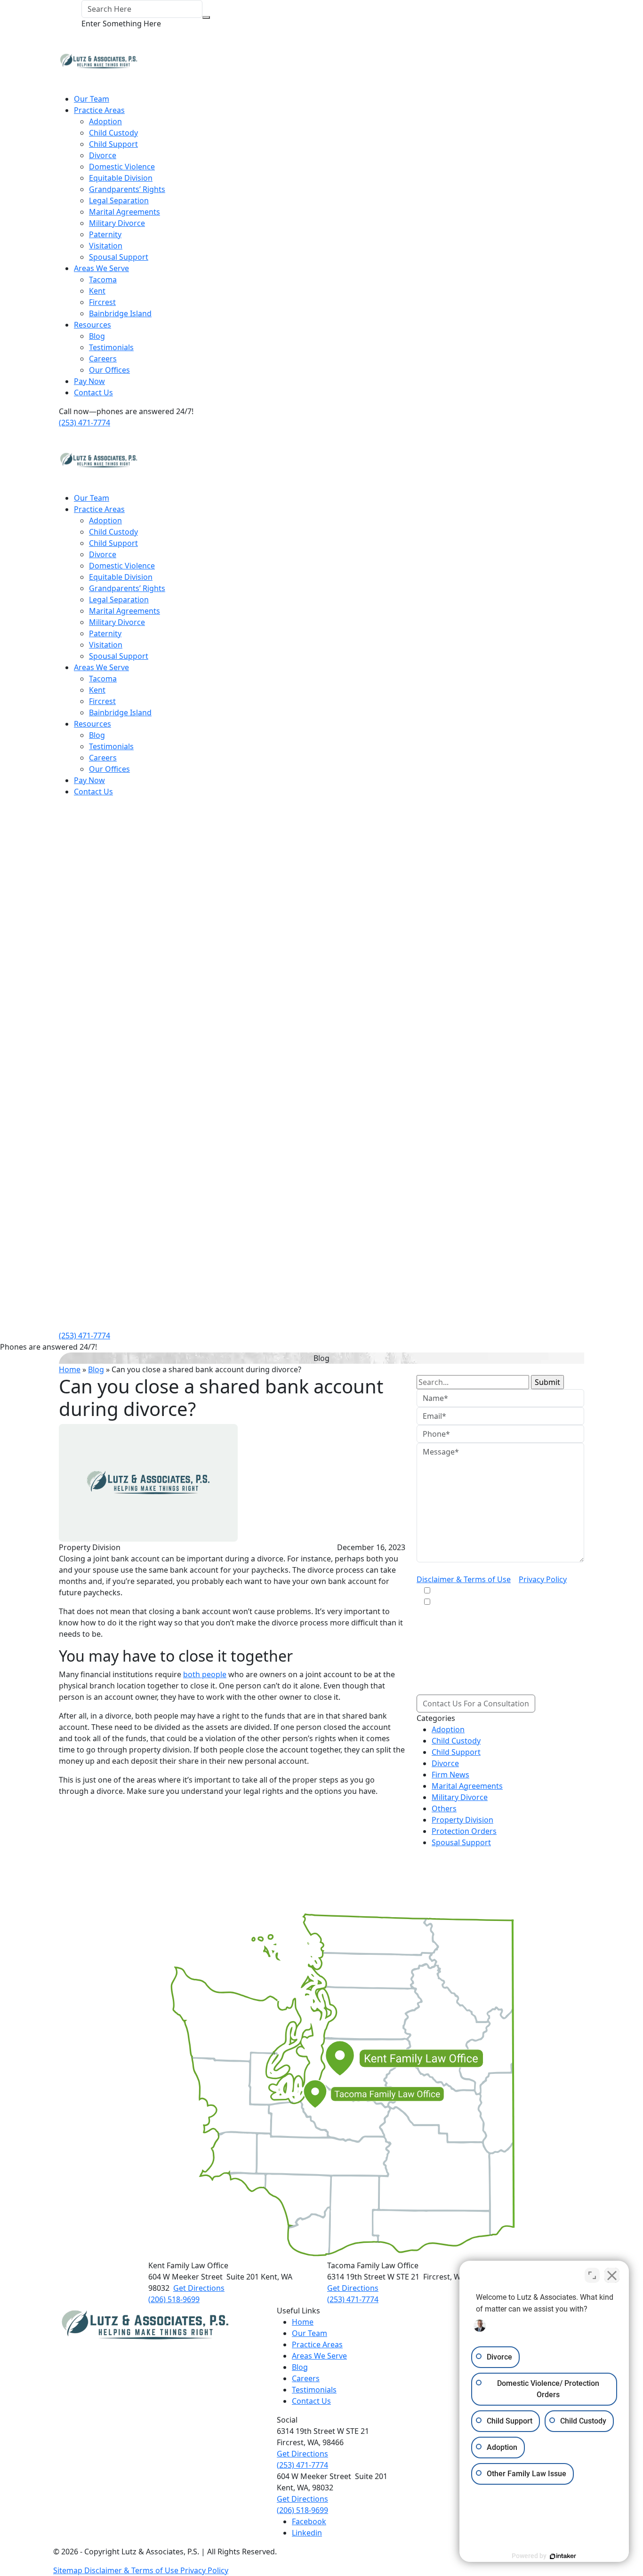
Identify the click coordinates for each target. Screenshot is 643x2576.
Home (70, 1369)
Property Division (462, 1820)
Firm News (450, 1775)
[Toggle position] (592, 2275)
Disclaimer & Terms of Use (464, 1579)
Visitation (106, 246)
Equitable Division (121, 178)
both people (205, 1674)
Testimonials (111, 347)
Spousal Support (119, 257)
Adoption (105, 121)
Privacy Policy (543, 1579)
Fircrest (102, 302)
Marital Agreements (125, 212)
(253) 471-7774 (84, 423)
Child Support (113, 144)
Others (444, 1808)
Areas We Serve (101, 268)
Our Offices (109, 370)
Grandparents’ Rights (127, 189)
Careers (103, 359)
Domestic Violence (122, 167)
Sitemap (69, 2570)
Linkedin (307, 2533)
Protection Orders (464, 1831)
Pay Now (89, 381)
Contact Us (93, 392)
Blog (97, 336)
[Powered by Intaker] (563, 2556)
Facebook (309, 2521)
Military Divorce (117, 223)
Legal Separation (119, 200)
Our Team (92, 99)
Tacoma (103, 280)
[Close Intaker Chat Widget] (612, 2275)
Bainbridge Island (120, 313)
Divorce (103, 155)
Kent (97, 291)
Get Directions (199, 2288)
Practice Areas (99, 110)
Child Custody (113, 133)
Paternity (105, 234)
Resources (92, 325)
